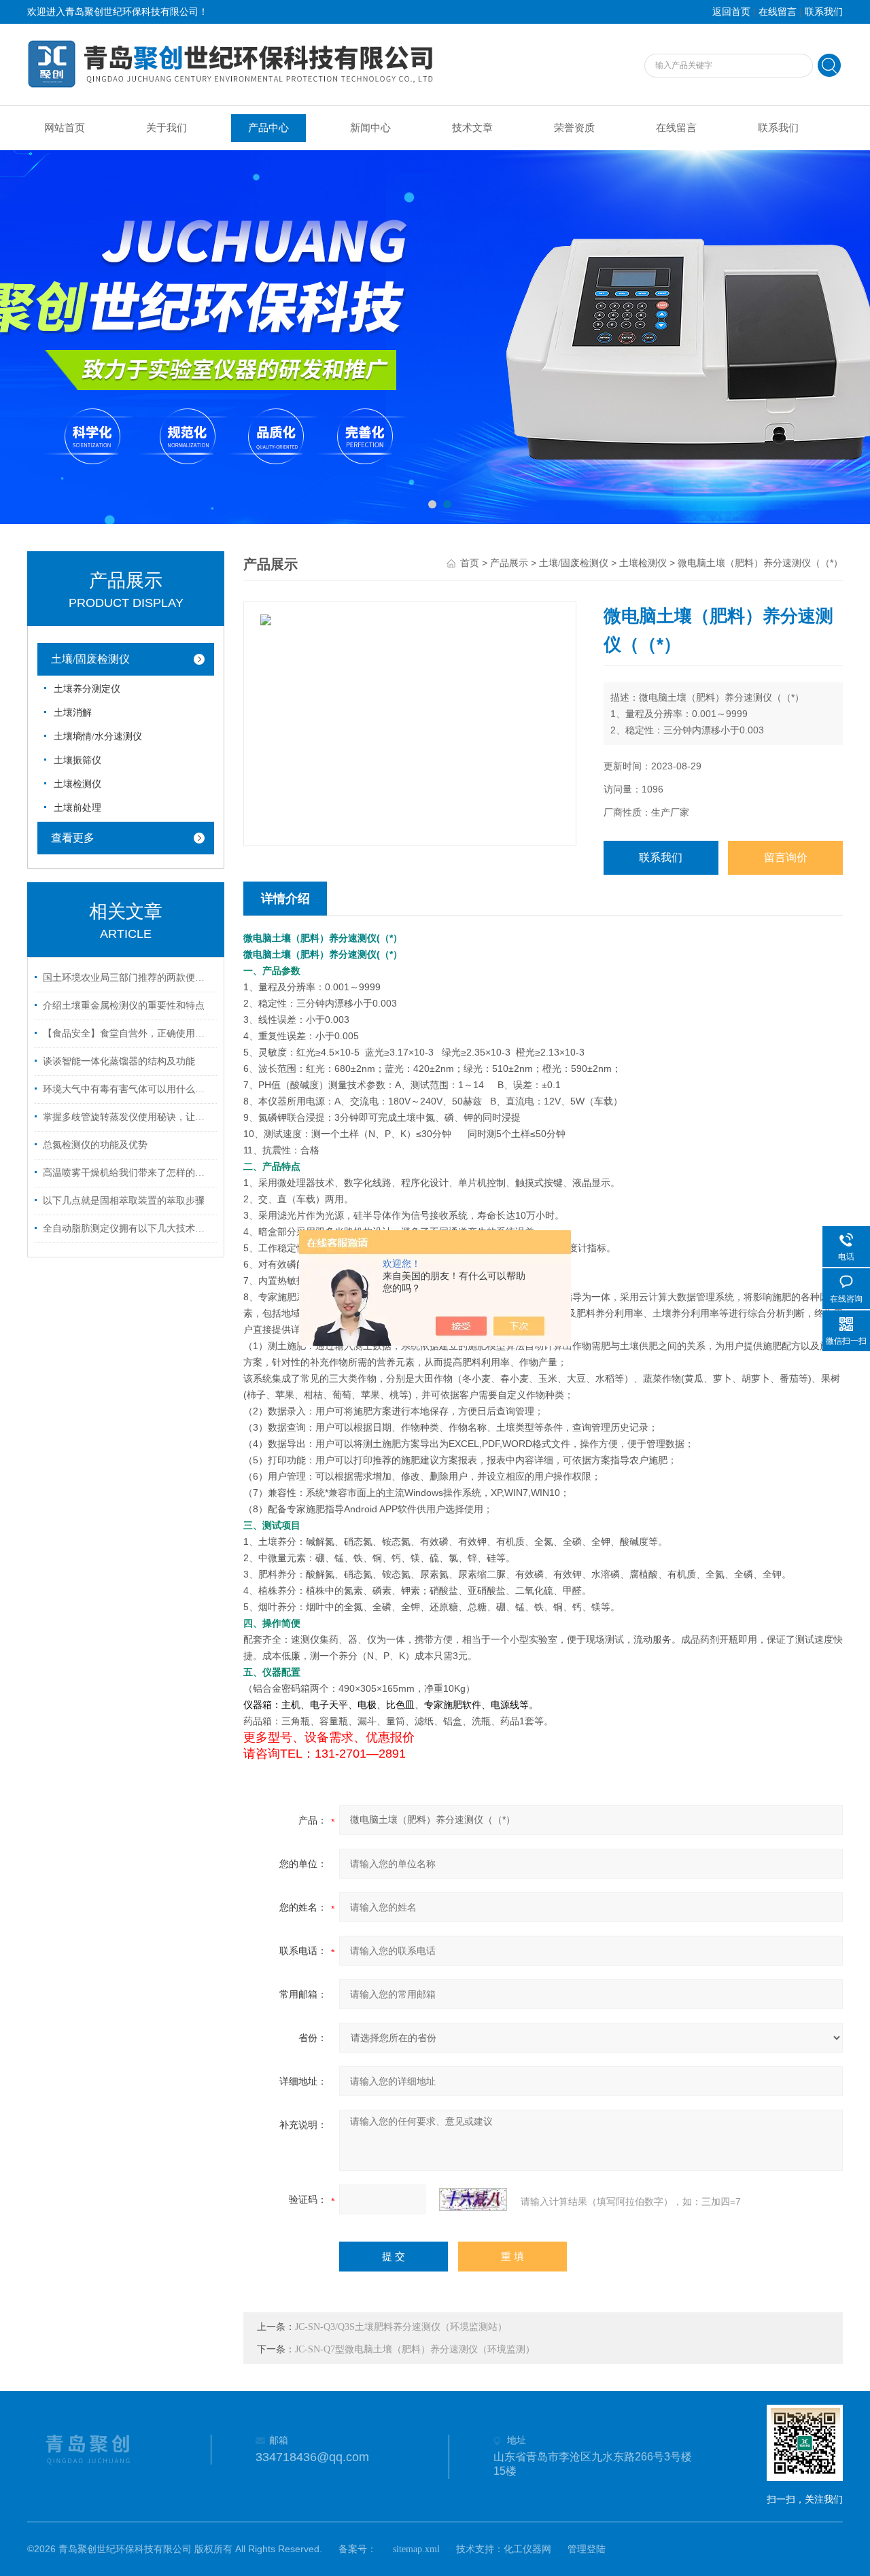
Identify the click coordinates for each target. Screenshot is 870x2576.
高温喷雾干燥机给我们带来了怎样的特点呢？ (128, 1173)
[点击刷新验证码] (473, 2199)
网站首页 (65, 128)
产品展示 (509, 563)
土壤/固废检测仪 (90, 659)
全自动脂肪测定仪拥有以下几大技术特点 (128, 1229)
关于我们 (167, 128)
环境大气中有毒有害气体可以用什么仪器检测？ (128, 1089)
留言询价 (786, 857)
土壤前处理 (77, 808)
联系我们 (824, 12)
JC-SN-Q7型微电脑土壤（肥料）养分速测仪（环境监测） (415, 2349)
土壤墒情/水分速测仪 (98, 736)
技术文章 (472, 128)
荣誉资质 (574, 128)
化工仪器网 (527, 2549)
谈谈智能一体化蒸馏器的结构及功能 (119, 1061)
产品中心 (268, 128)
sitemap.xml (416, 2549)
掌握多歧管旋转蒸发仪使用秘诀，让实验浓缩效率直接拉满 (128, 1117)
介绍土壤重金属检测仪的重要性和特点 (124, 1006)
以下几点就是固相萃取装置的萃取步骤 (124, 1201)
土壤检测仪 (77, 784)
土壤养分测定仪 (87, 689)
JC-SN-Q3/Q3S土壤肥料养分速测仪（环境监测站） (401, 2327)
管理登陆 (587, 2549)
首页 (470, 563)
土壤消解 (73, 713)
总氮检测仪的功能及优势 (95, 1145)
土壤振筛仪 (77, 760)
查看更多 (73, 838)
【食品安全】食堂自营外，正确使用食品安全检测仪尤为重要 (128, 1033)
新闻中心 (370, 128)
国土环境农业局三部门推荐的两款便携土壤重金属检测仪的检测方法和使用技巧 (128, 978)
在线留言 (778, 12)
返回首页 (731, 12)
